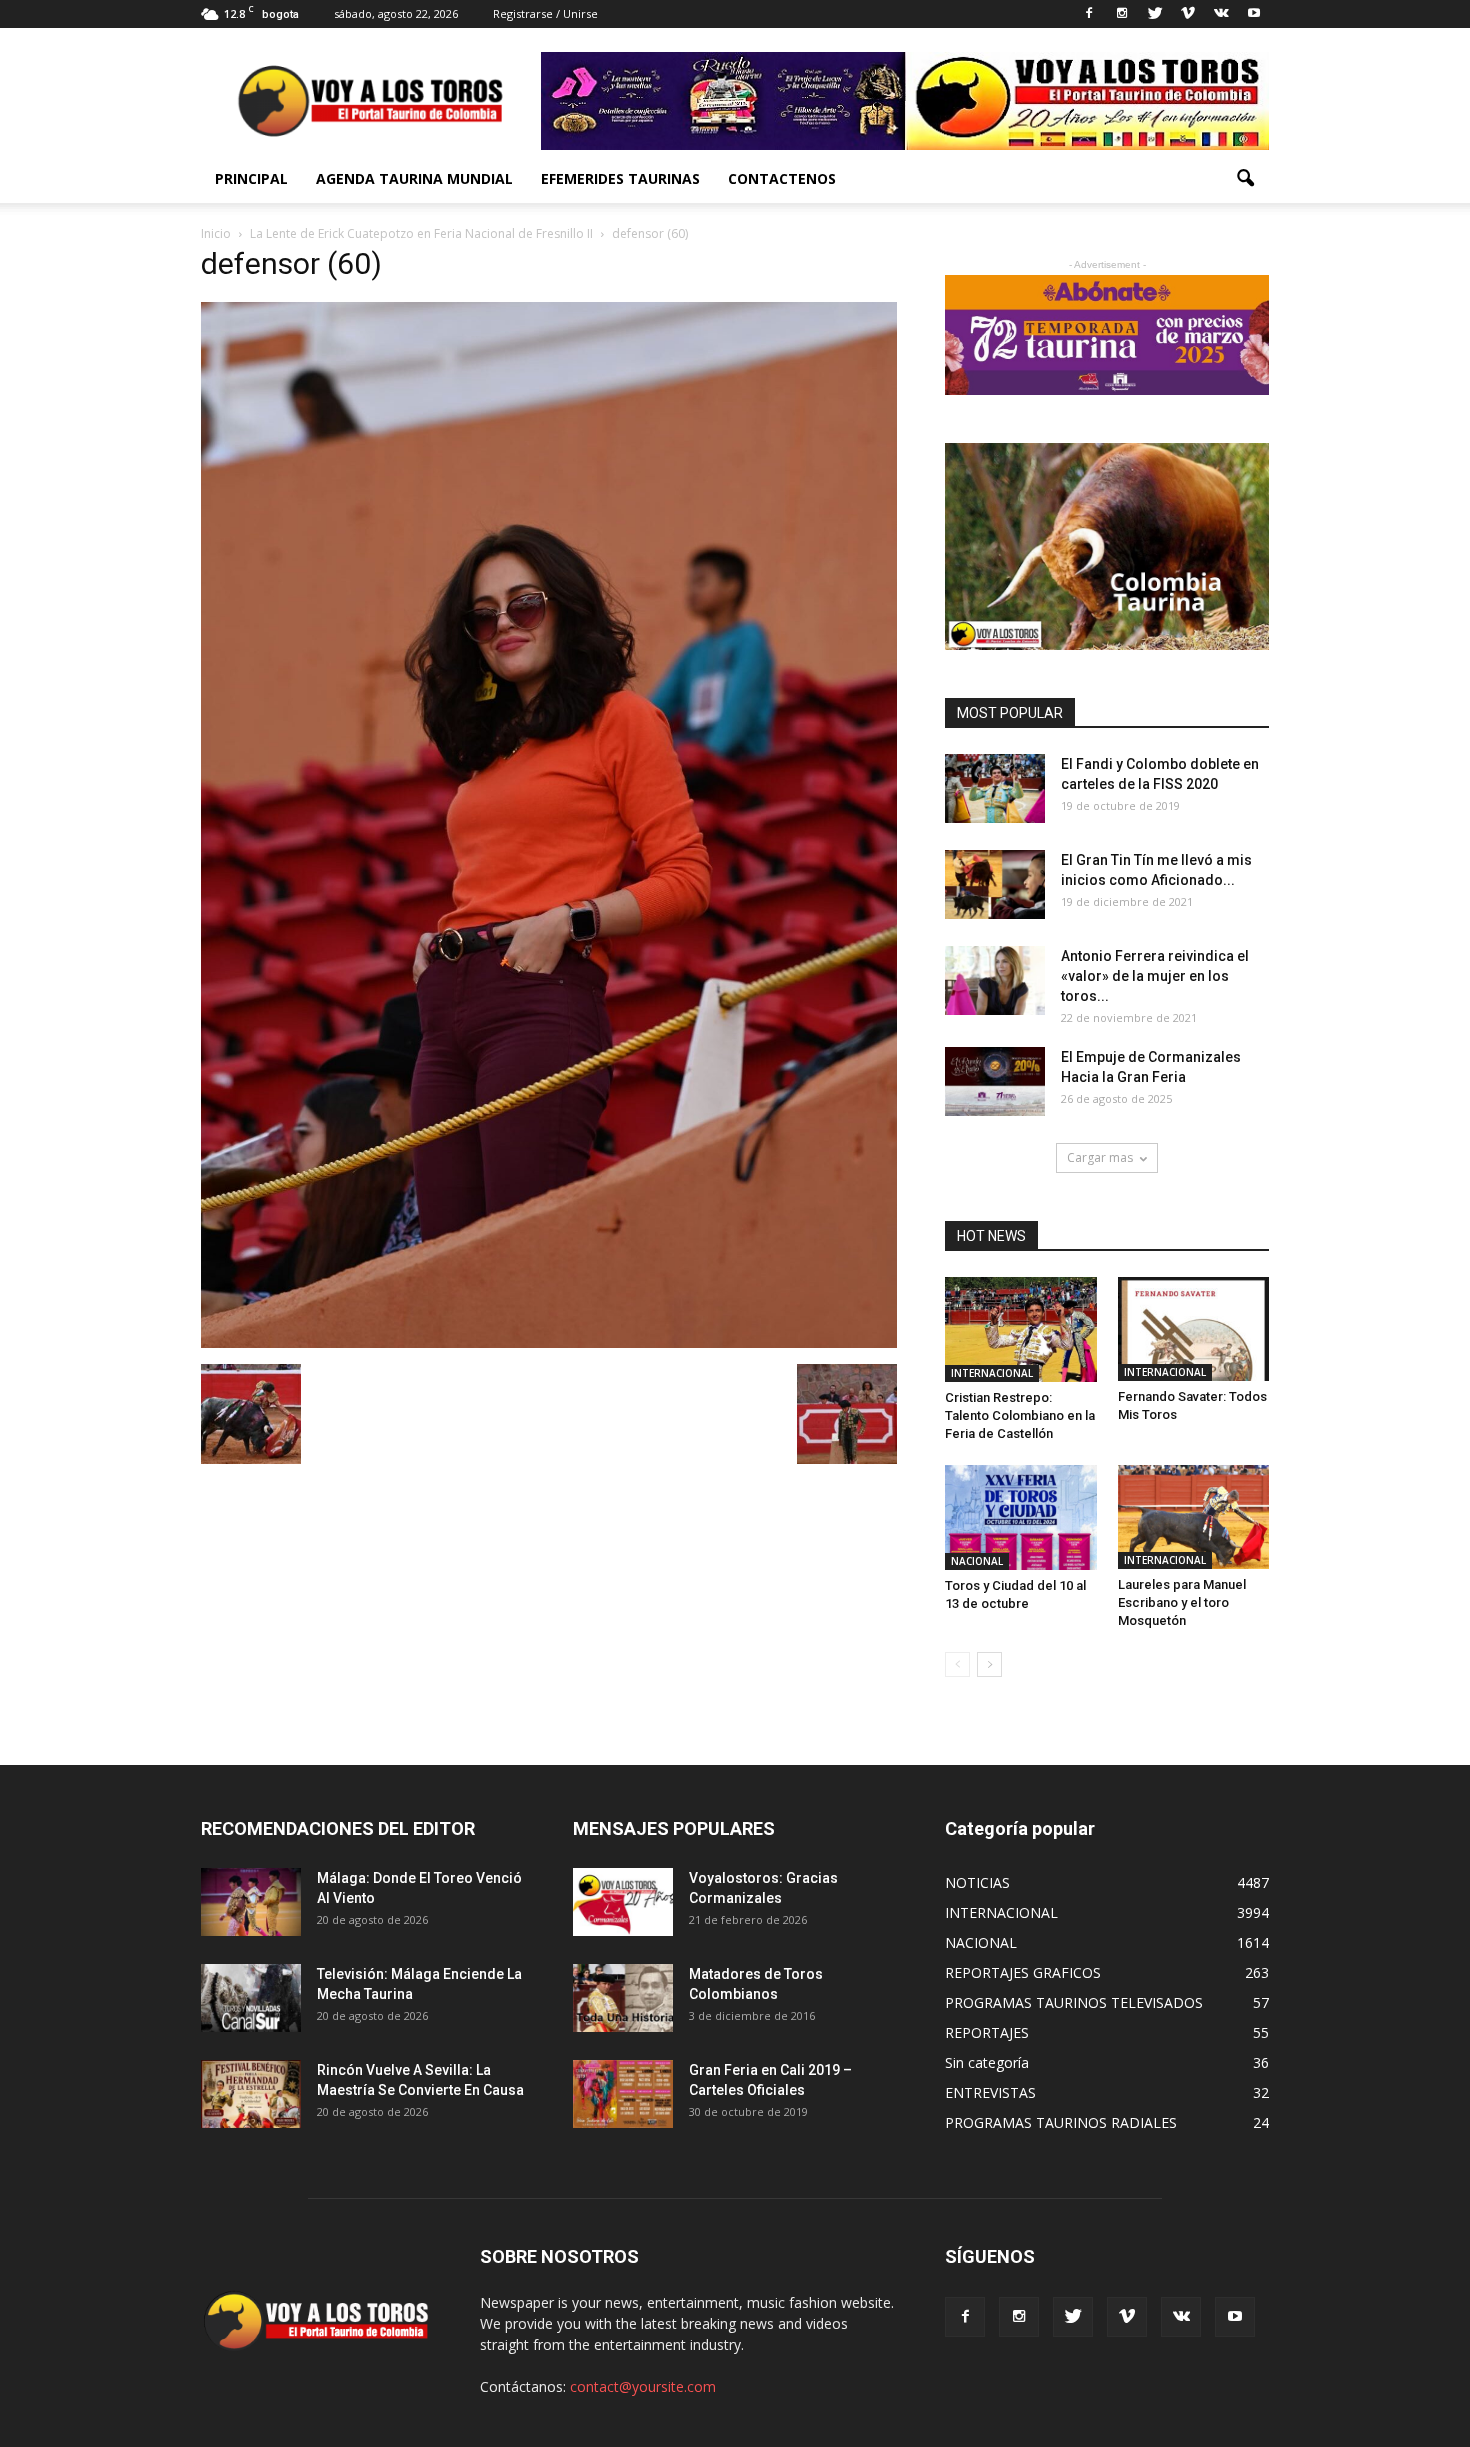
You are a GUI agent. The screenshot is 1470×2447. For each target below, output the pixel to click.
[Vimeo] (1188, 14)
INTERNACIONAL (992, 1373)
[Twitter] (1155, 14)
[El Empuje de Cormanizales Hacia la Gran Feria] (995, 1081)
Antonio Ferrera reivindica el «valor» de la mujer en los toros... (1155, 976)
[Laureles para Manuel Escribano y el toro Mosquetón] (1194, 1516)
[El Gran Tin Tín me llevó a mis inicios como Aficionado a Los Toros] (995, 884)
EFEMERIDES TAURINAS (620, 178)
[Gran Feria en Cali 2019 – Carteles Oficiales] (623, 2094)
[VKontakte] (1221, 14)
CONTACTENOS (782, 178)
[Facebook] (1089, 14)
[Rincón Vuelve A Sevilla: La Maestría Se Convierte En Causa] (251, 2094)
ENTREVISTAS (990, 2092)
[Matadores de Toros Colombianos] (623, 1998)
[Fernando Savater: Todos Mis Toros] (1194, 1329)
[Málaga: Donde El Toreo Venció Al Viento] (251, 1902)
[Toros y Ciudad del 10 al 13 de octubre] (1021, 1517)
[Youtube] (1254, 14)
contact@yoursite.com (643, 2386)
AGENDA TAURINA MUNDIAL (414, 178)
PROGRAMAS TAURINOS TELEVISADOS (1074, 2002)
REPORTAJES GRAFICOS (1023, 1972)
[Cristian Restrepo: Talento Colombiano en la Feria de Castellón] (1021, 1329)
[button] (1245, 179)
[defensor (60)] (549, 1343)
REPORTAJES (987, 2032)
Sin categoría (987, 2062)
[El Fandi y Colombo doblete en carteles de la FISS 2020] (995, 788)
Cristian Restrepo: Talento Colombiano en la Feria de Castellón (1020, 1415)
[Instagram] (1122, 14)
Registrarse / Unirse (545, 13)
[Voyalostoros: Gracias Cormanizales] (623, 1902)
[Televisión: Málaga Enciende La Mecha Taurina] (251, 1998)
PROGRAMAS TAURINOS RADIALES (1061, 2122)
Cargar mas (1100, 1157)
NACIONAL (977, 1561)
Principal (251, 178)
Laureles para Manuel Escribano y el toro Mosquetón (1182, 1602)
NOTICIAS (977, 1882)
